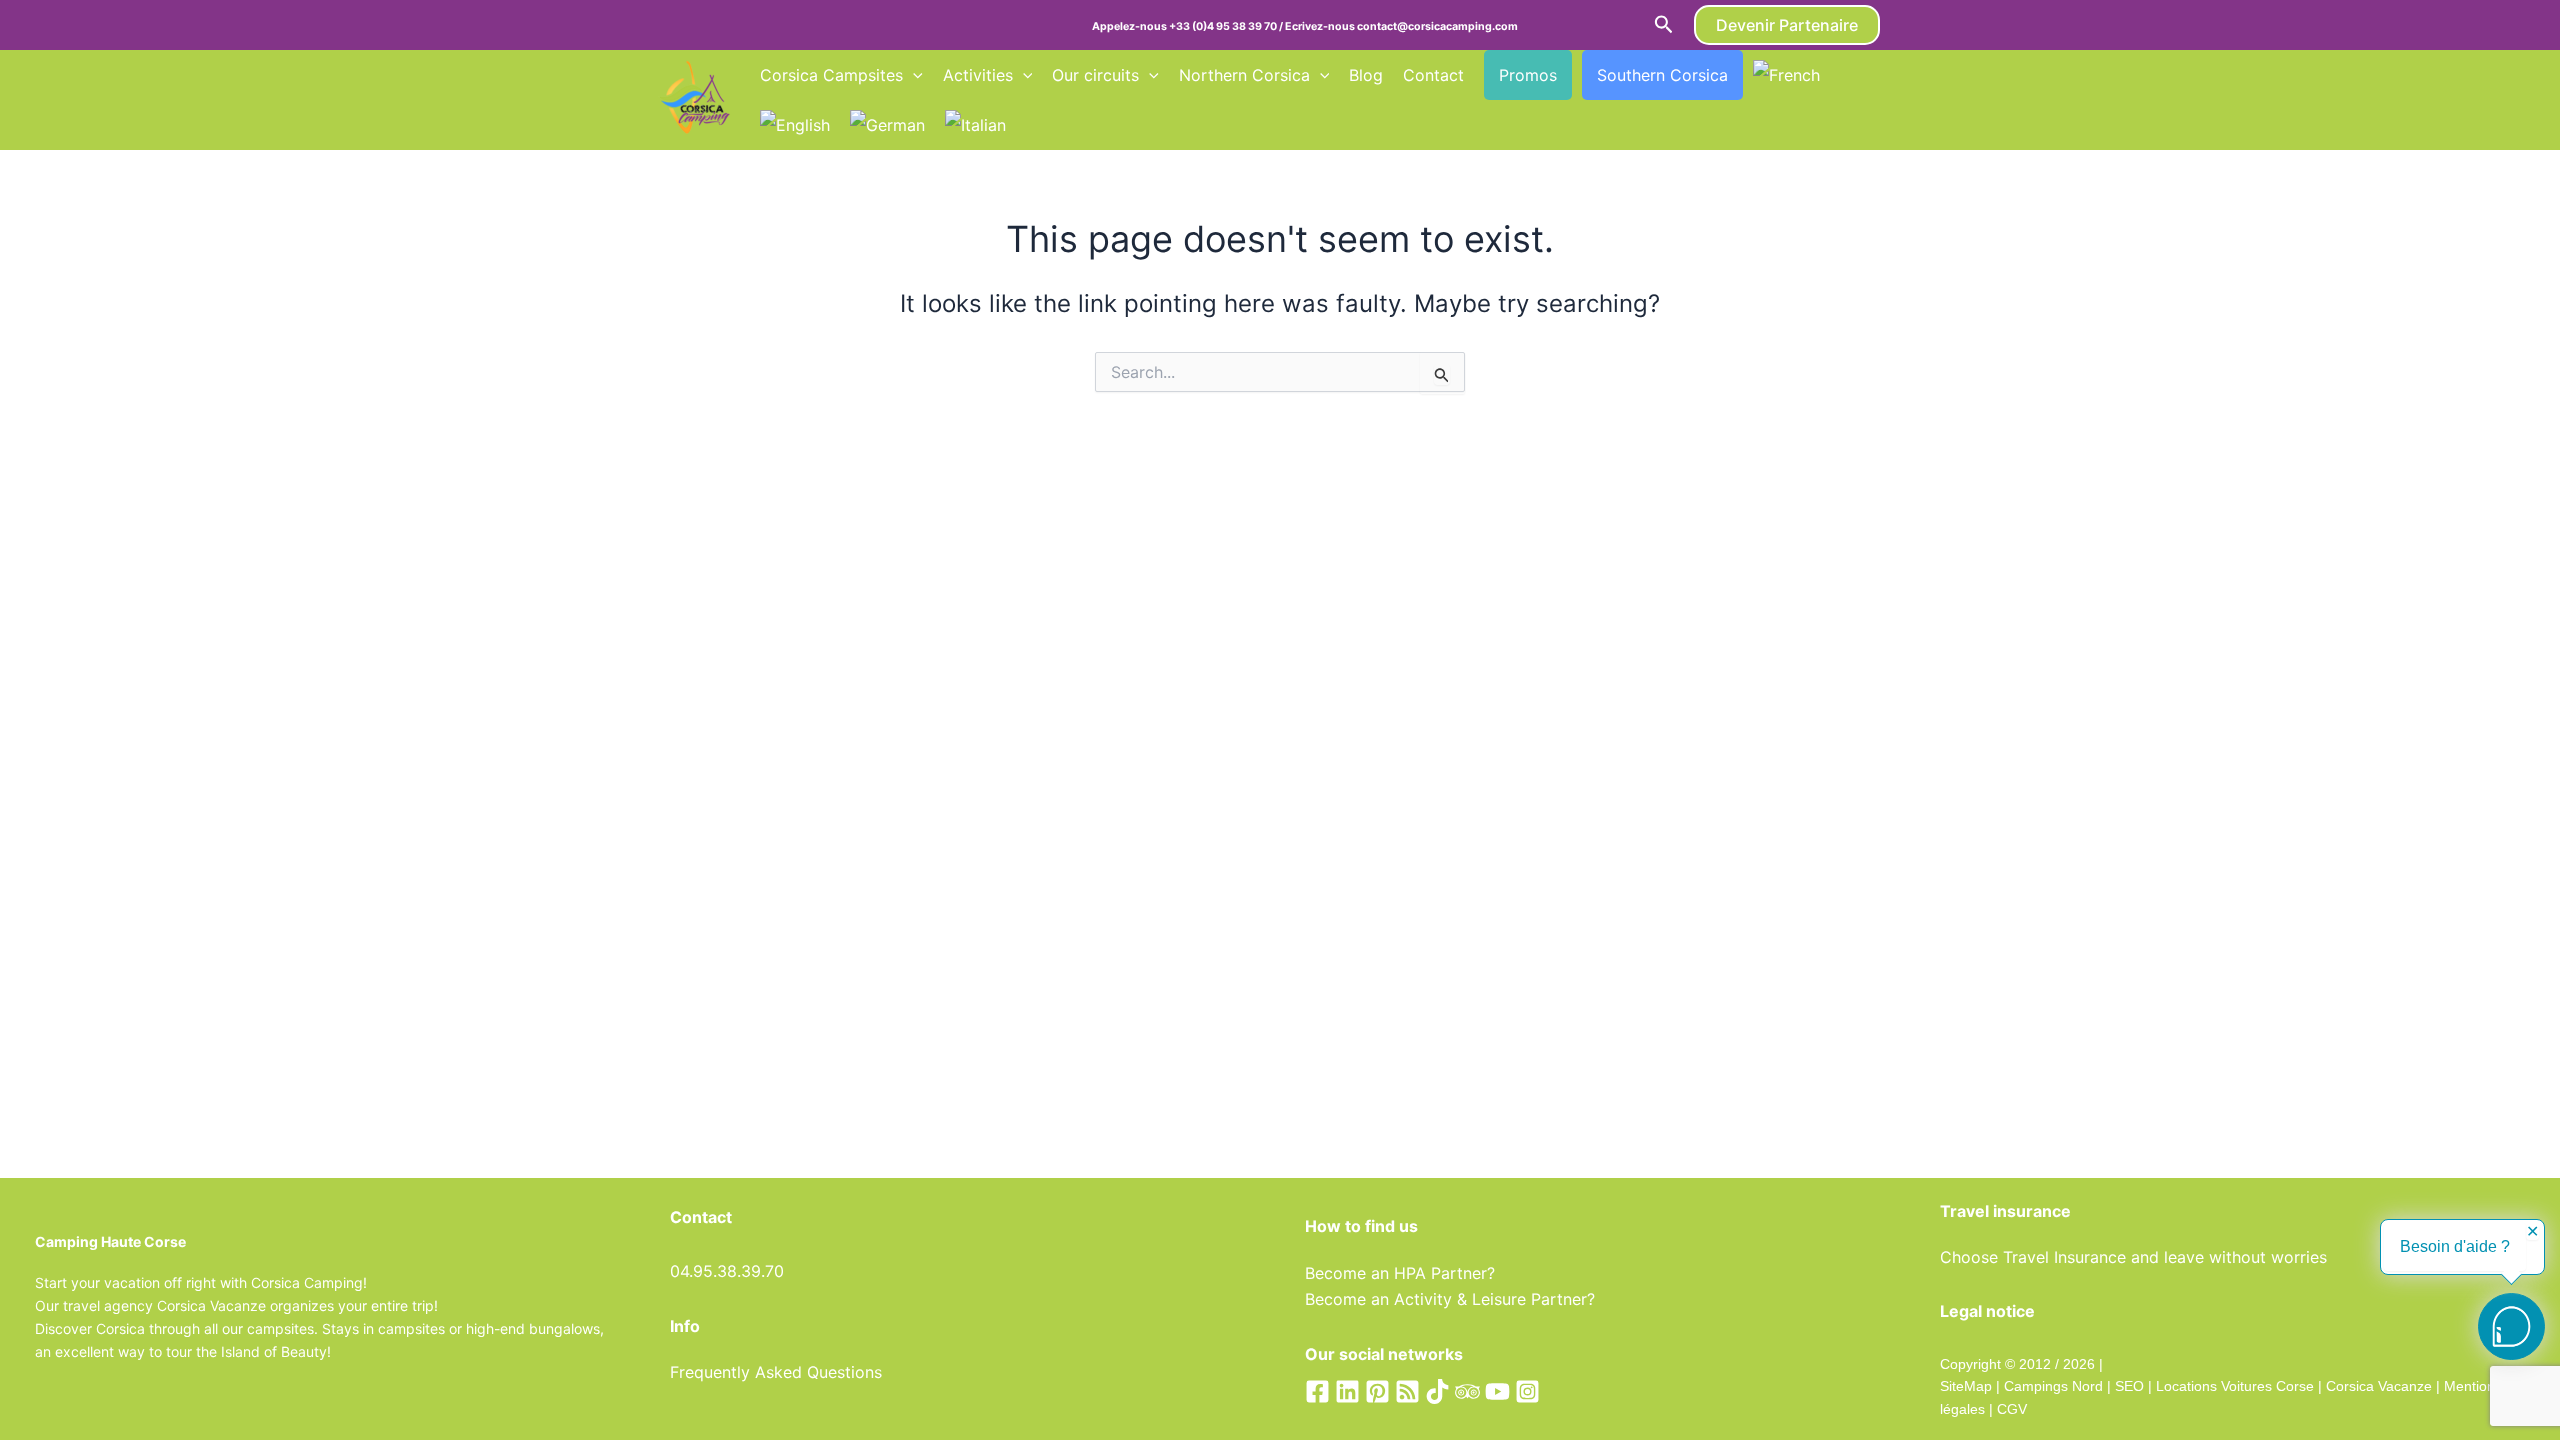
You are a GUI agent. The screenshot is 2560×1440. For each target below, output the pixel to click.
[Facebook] (1317, 1391)
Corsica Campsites (831, 75)
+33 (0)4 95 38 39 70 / (1227, 26)
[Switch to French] (1786, 75)
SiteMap (1966, 1386)
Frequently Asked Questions (776, 1372)
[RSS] (1407, 1391)
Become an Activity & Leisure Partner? (1450, 1299)
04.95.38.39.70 (727, 1271)
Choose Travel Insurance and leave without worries (2133, 1257)
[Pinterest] (1377, 1391)
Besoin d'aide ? (2455, 1246)
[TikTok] (1437, 1391)
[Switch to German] (887, 125)
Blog (1366, 75)
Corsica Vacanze (2379, 1386)
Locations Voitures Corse (2235, 1386)
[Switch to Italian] (975, 125)
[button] (1664, 25)
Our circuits (1095, 75)
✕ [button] (2532, 1232)
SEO (2127, 1386)
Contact (1433, 75)
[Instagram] (1527, 1391)
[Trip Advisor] (1467, 1391)
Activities (978, 75)
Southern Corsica (1662, 75)
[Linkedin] (1347, 1391)
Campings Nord (2053, 1386)
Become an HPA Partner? (1400, 1273)
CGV (2012, 1409)
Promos (1528, 75)
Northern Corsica (1244, 75)
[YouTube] (1497, 1391)
